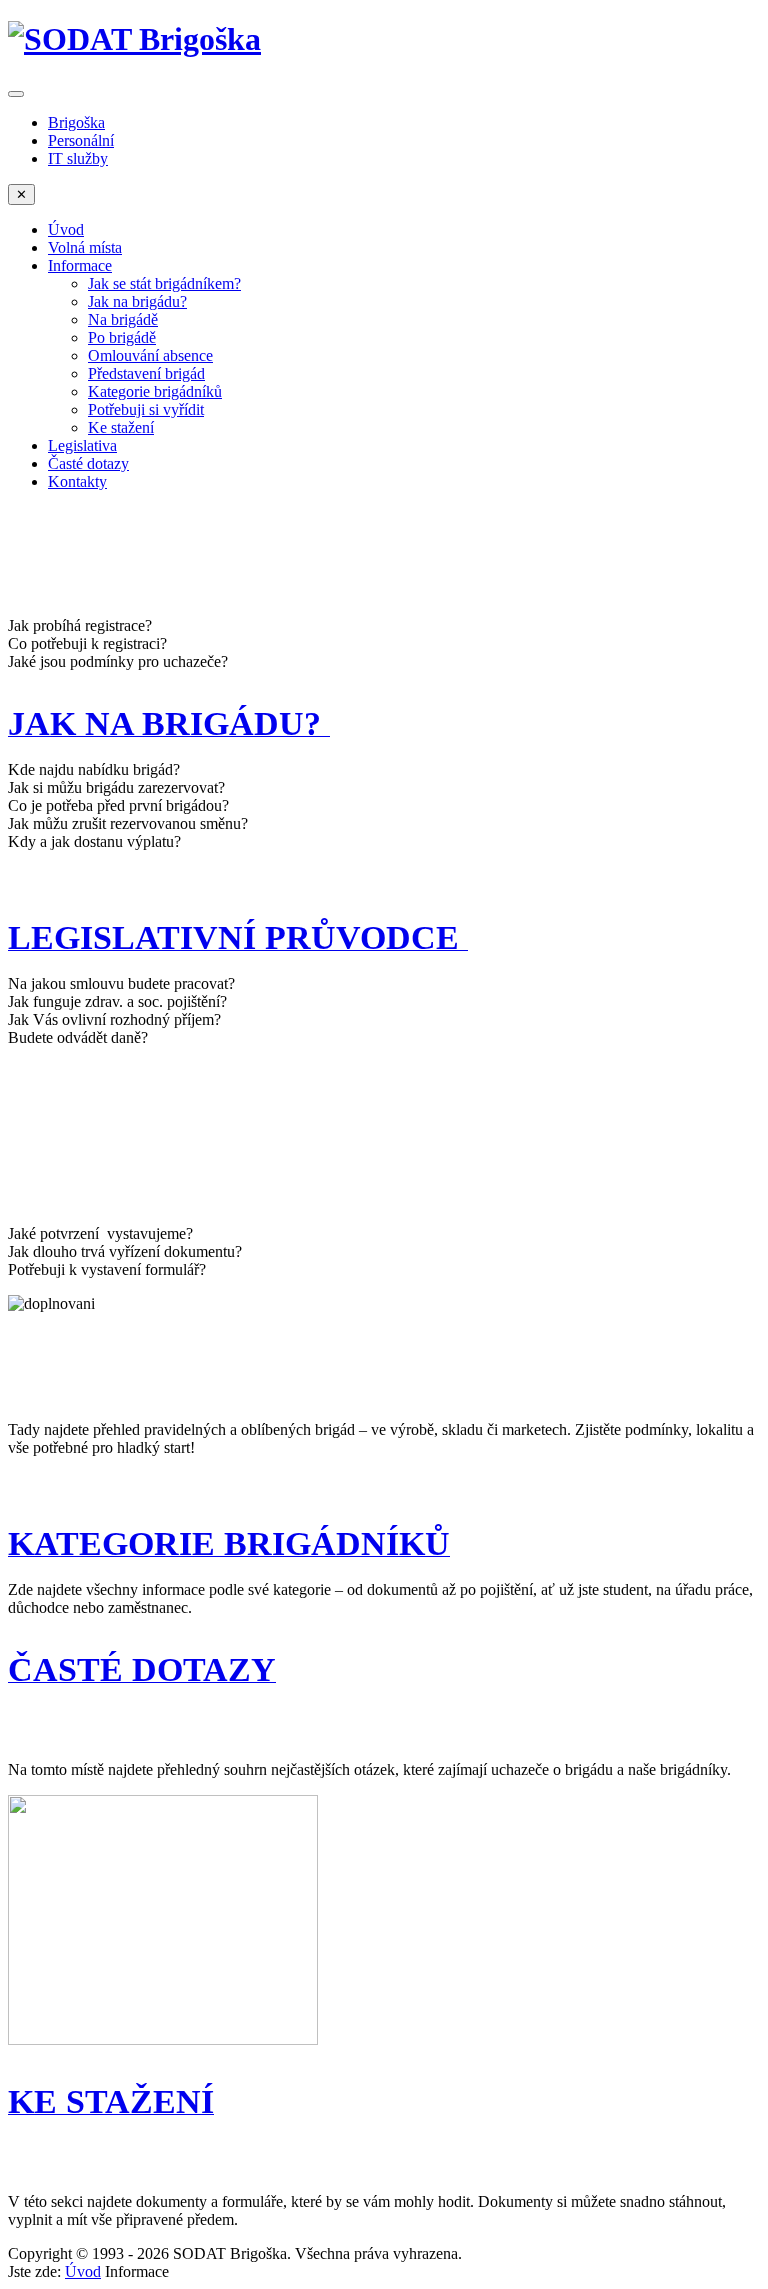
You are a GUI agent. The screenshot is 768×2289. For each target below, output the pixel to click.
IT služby (78, 158)
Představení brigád (146, 373)
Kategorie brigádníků (155, 391)
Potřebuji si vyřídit (146, 409)
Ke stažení (121, 427)
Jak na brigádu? (137, 301)
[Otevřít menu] (16, 94)
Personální (81, 140)
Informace (80, 265)
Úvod (66, 229)
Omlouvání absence (150, 355)
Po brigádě (122, 337)
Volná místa (85, 247)
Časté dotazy (88, 463)
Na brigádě (123, 319)
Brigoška (76, 122)
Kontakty (77, 481)
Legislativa (82, 445)
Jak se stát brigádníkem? (164, 283)
